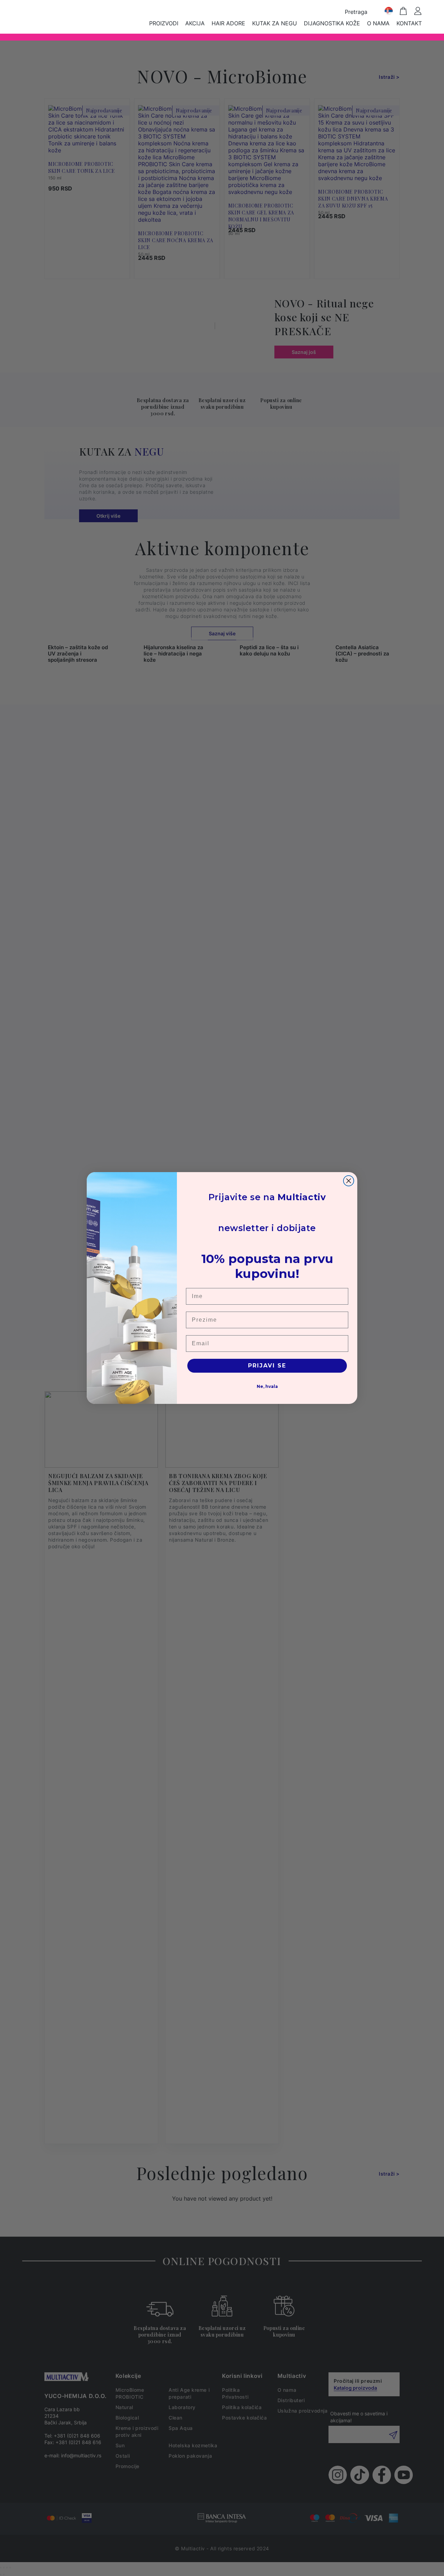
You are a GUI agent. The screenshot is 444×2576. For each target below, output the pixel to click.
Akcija (195, 23)
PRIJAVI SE (267, 1366)
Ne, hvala (267, 1386)
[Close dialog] (349, 1181)
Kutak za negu (275, 23)
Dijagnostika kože (332, 23)
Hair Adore (228, 23)
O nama (378, 23)
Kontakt (409, 23)
